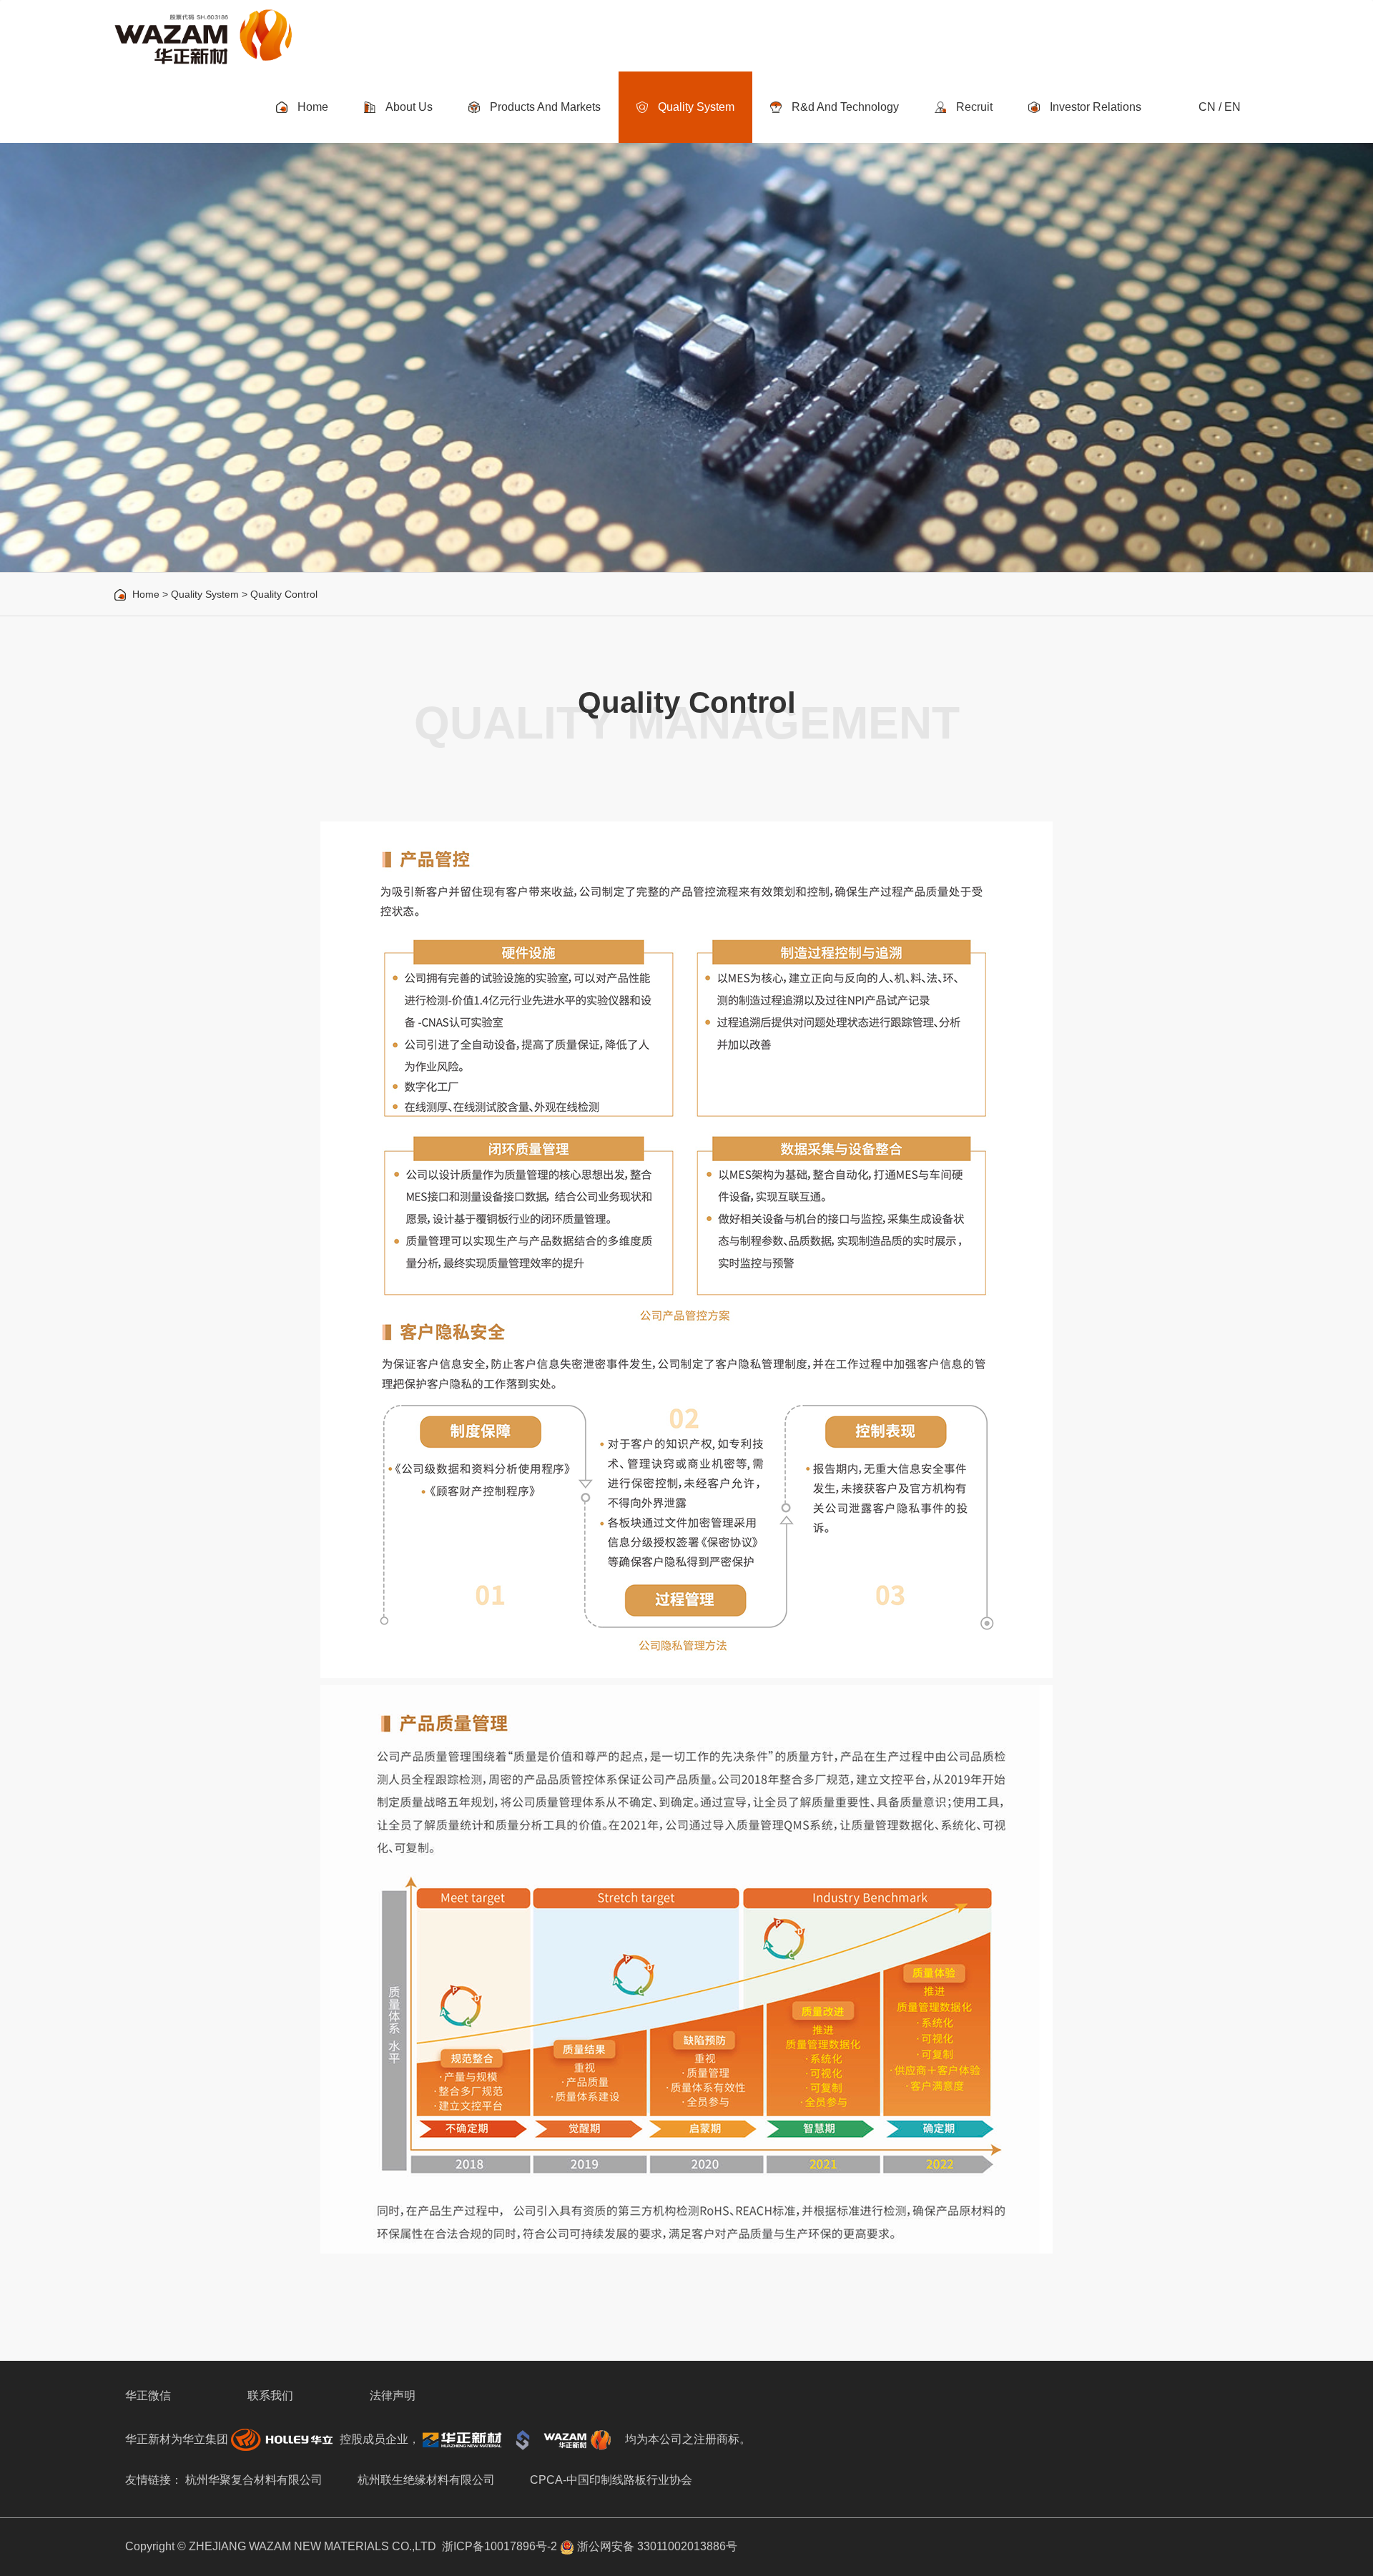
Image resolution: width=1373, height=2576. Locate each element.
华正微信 (148, 2395)
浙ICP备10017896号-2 (500, 2546)
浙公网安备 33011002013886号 (656, 2546)
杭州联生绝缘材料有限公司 (426, 2480)
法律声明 (393, 2395)
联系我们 (270, 2395)
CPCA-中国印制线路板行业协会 (611, 2480)
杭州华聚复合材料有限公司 (254, 2480)
